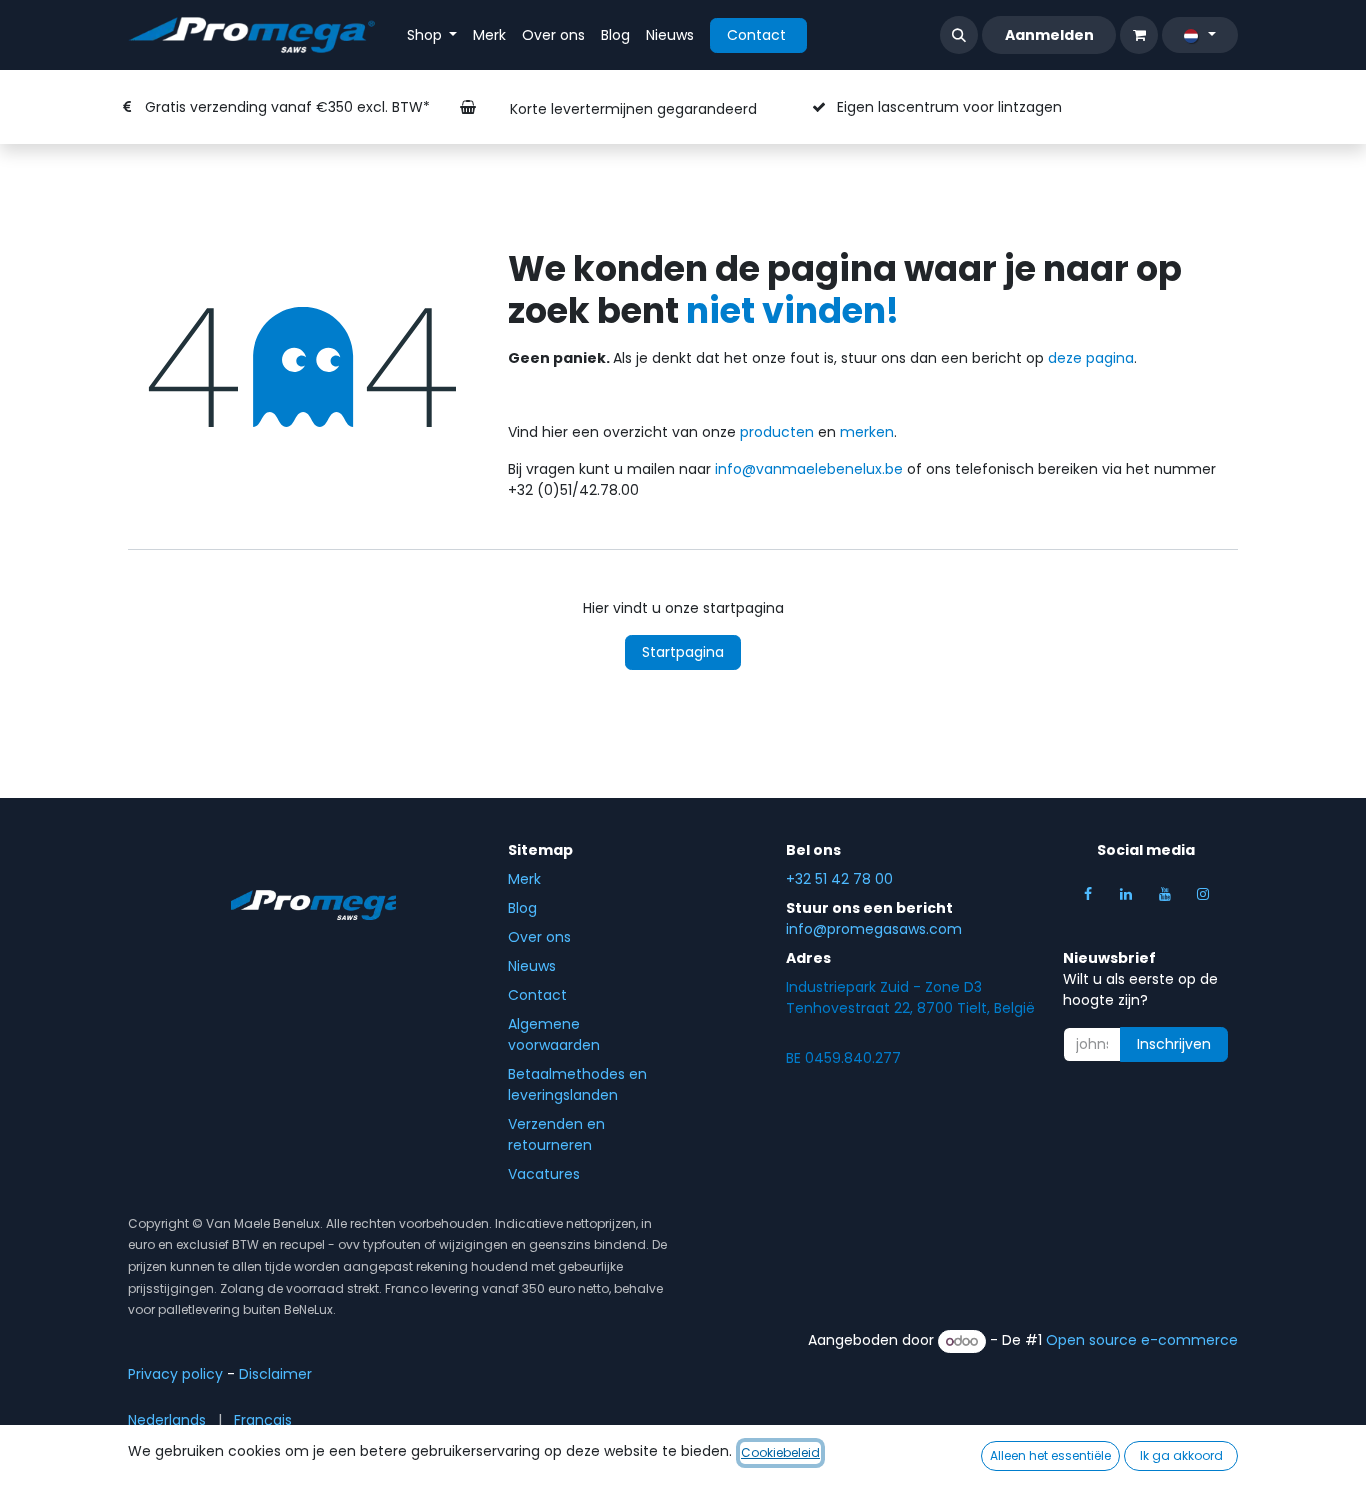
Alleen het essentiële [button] (1050, 1455)
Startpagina (683, 652)
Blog (522, 908)
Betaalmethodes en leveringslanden (577, 1084)
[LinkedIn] (1126, 894)
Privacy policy (175, 1374)
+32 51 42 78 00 (839, 879)
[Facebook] (1088, 894)
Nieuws (532, 966)
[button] (959, 35)
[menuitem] (432, 35)
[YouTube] (1165, 894)
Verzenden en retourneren (556, 1134)
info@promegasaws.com (874, 929)
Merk (524, 879)
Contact (758, 35)
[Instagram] (1203, 894)
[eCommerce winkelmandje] (1139, 35)
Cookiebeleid (780, 1452)
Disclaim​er (275, 1374)
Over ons (539, 937)
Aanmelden (1049, 35)
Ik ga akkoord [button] (1181, 1455)
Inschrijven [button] (1174, 1044)
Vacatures (544, 1174)
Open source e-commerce (1142, 1341)
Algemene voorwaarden (554, 1034)
